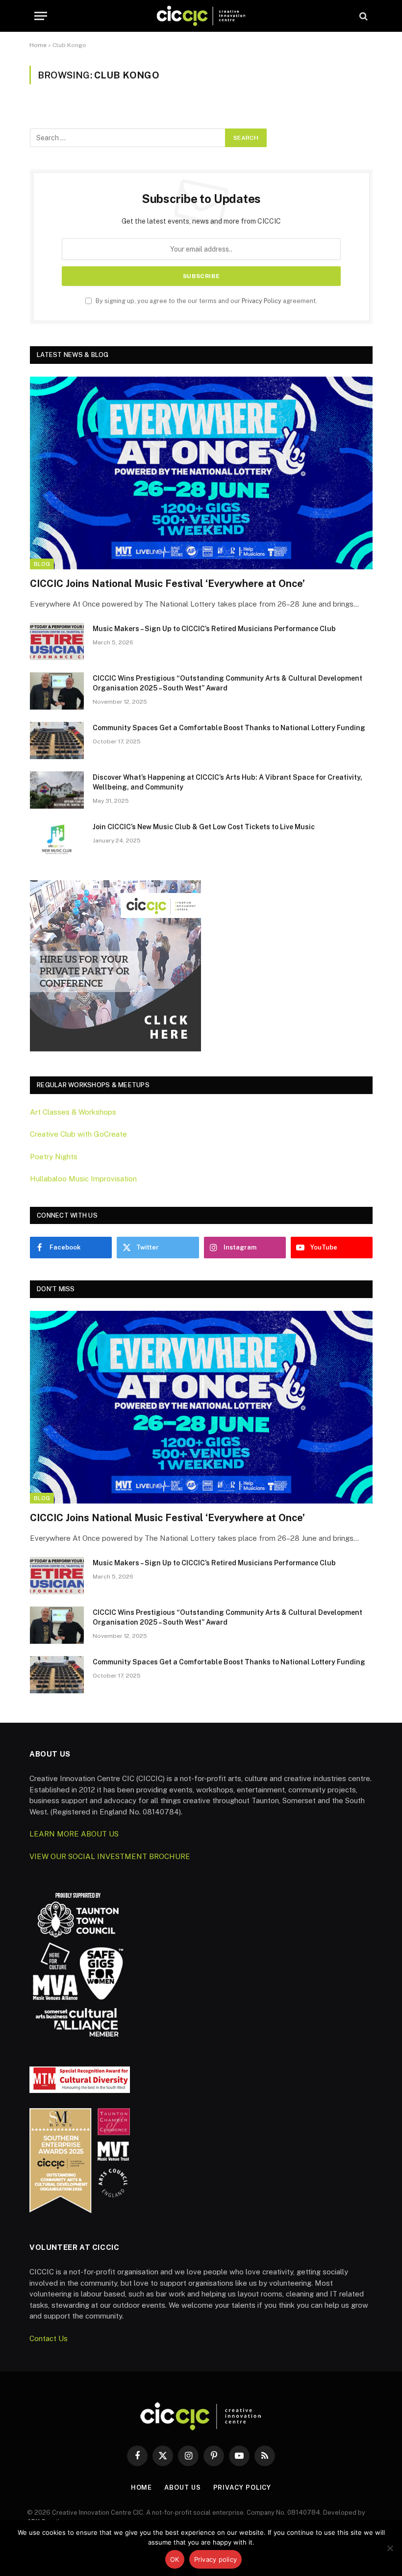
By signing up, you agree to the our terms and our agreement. (206, 301)
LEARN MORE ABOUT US (74, 1834)
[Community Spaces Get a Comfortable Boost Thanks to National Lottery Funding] (57, 740)
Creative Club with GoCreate (78, 1134)
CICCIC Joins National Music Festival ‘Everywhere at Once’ (167, 584)
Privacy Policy (262, 301)
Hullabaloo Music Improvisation (83, 1179)
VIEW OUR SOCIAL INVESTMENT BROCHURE (110, 1856)
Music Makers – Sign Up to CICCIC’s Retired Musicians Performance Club (214, 629)
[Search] (363, 16)
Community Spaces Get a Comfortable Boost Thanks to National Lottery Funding (229, 728)
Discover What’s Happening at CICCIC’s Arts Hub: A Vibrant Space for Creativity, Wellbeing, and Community (227, 782)
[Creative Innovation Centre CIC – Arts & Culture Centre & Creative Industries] (201, 16)
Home (38, 45)
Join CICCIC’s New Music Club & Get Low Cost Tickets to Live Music (204, 827)
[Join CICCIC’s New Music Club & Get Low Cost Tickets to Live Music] (57, 840)
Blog (42, 564)
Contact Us (49, 2338)
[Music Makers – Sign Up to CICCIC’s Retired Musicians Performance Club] (57, 641)
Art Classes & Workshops (73, 1112)
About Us (182, 2487)
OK (175, 2559)
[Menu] (41, 16)
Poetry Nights (54, 1157)
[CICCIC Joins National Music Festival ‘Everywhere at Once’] (201, 473)
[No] (390, 2548)
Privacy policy (216, 2559)
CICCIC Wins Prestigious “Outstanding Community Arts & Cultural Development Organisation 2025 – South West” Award (227, 683)
